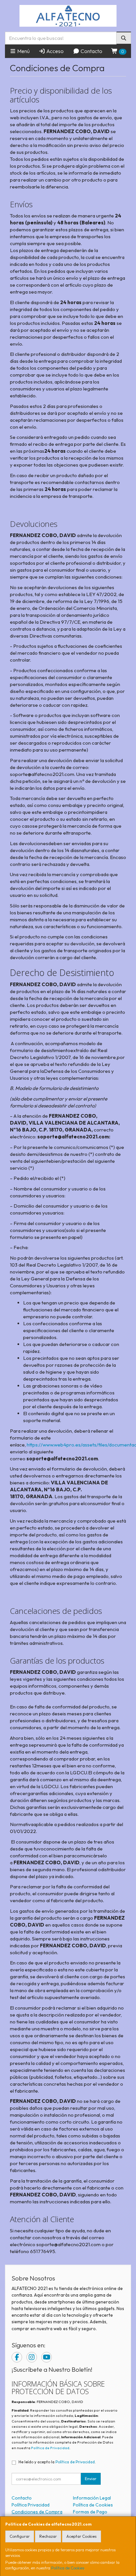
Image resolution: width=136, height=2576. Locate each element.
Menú (23, 51)
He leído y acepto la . (57, 2462)
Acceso (54, 51)
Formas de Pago (90, 2512)
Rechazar (48, 2536)
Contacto (91, 51)
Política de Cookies (68, 2568)
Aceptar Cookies (82, 2536)
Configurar (20, 2536)
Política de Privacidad (50, 2448)
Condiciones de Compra (37, 2512)
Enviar (91, 2479)
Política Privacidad (31, 2505)
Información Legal (92, 2498)
